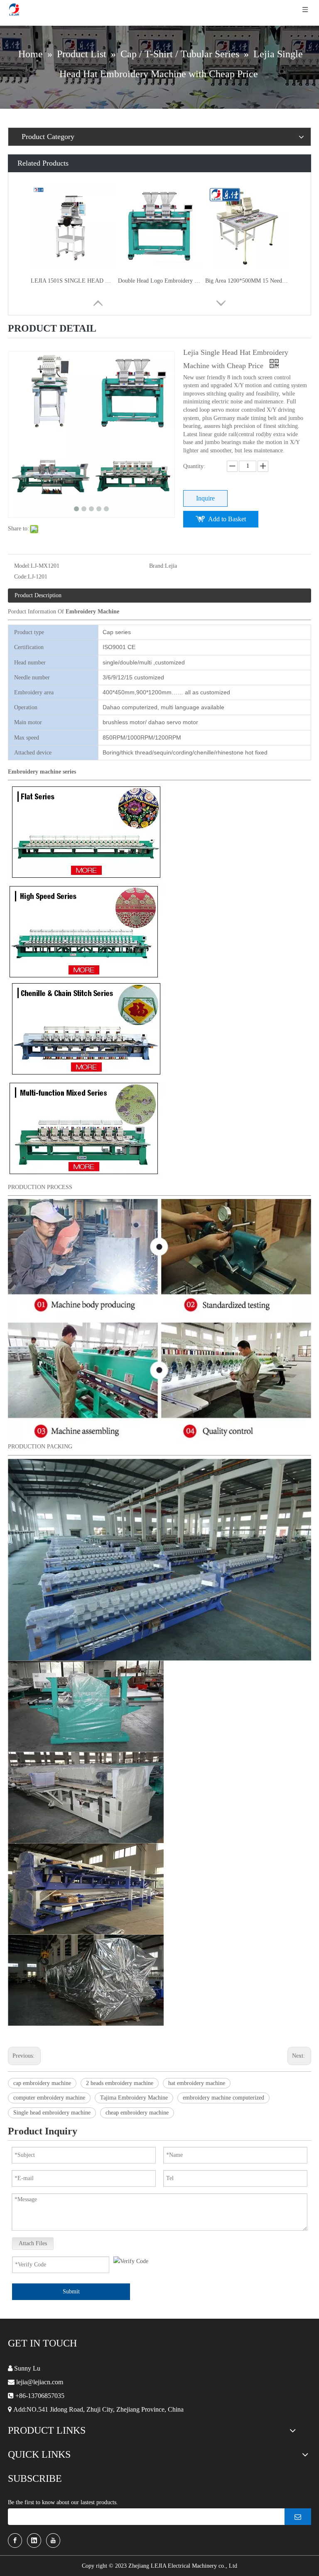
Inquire (205, 498)
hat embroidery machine (197, 2083)
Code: (21, 577)
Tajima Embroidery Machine (134, 2098)
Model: (22, 566)
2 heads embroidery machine (120, 2083)
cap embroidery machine (42, 2083)
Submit (71, 2292)
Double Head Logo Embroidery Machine (159, 281)
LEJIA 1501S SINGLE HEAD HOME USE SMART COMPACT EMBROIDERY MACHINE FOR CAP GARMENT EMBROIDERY (72, 281)
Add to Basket (227, 519)
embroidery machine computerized (223, 2098)
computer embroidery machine (49, 2098)
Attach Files (33, 2243)
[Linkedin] (34, 2541)
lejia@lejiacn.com (40, 2382)
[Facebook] (15, 2541)
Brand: (157, 566)
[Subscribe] (298, 2517)
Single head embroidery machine (52, 2113)
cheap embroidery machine (137, 2113)
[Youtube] (53, 2541)
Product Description (38, 595)
